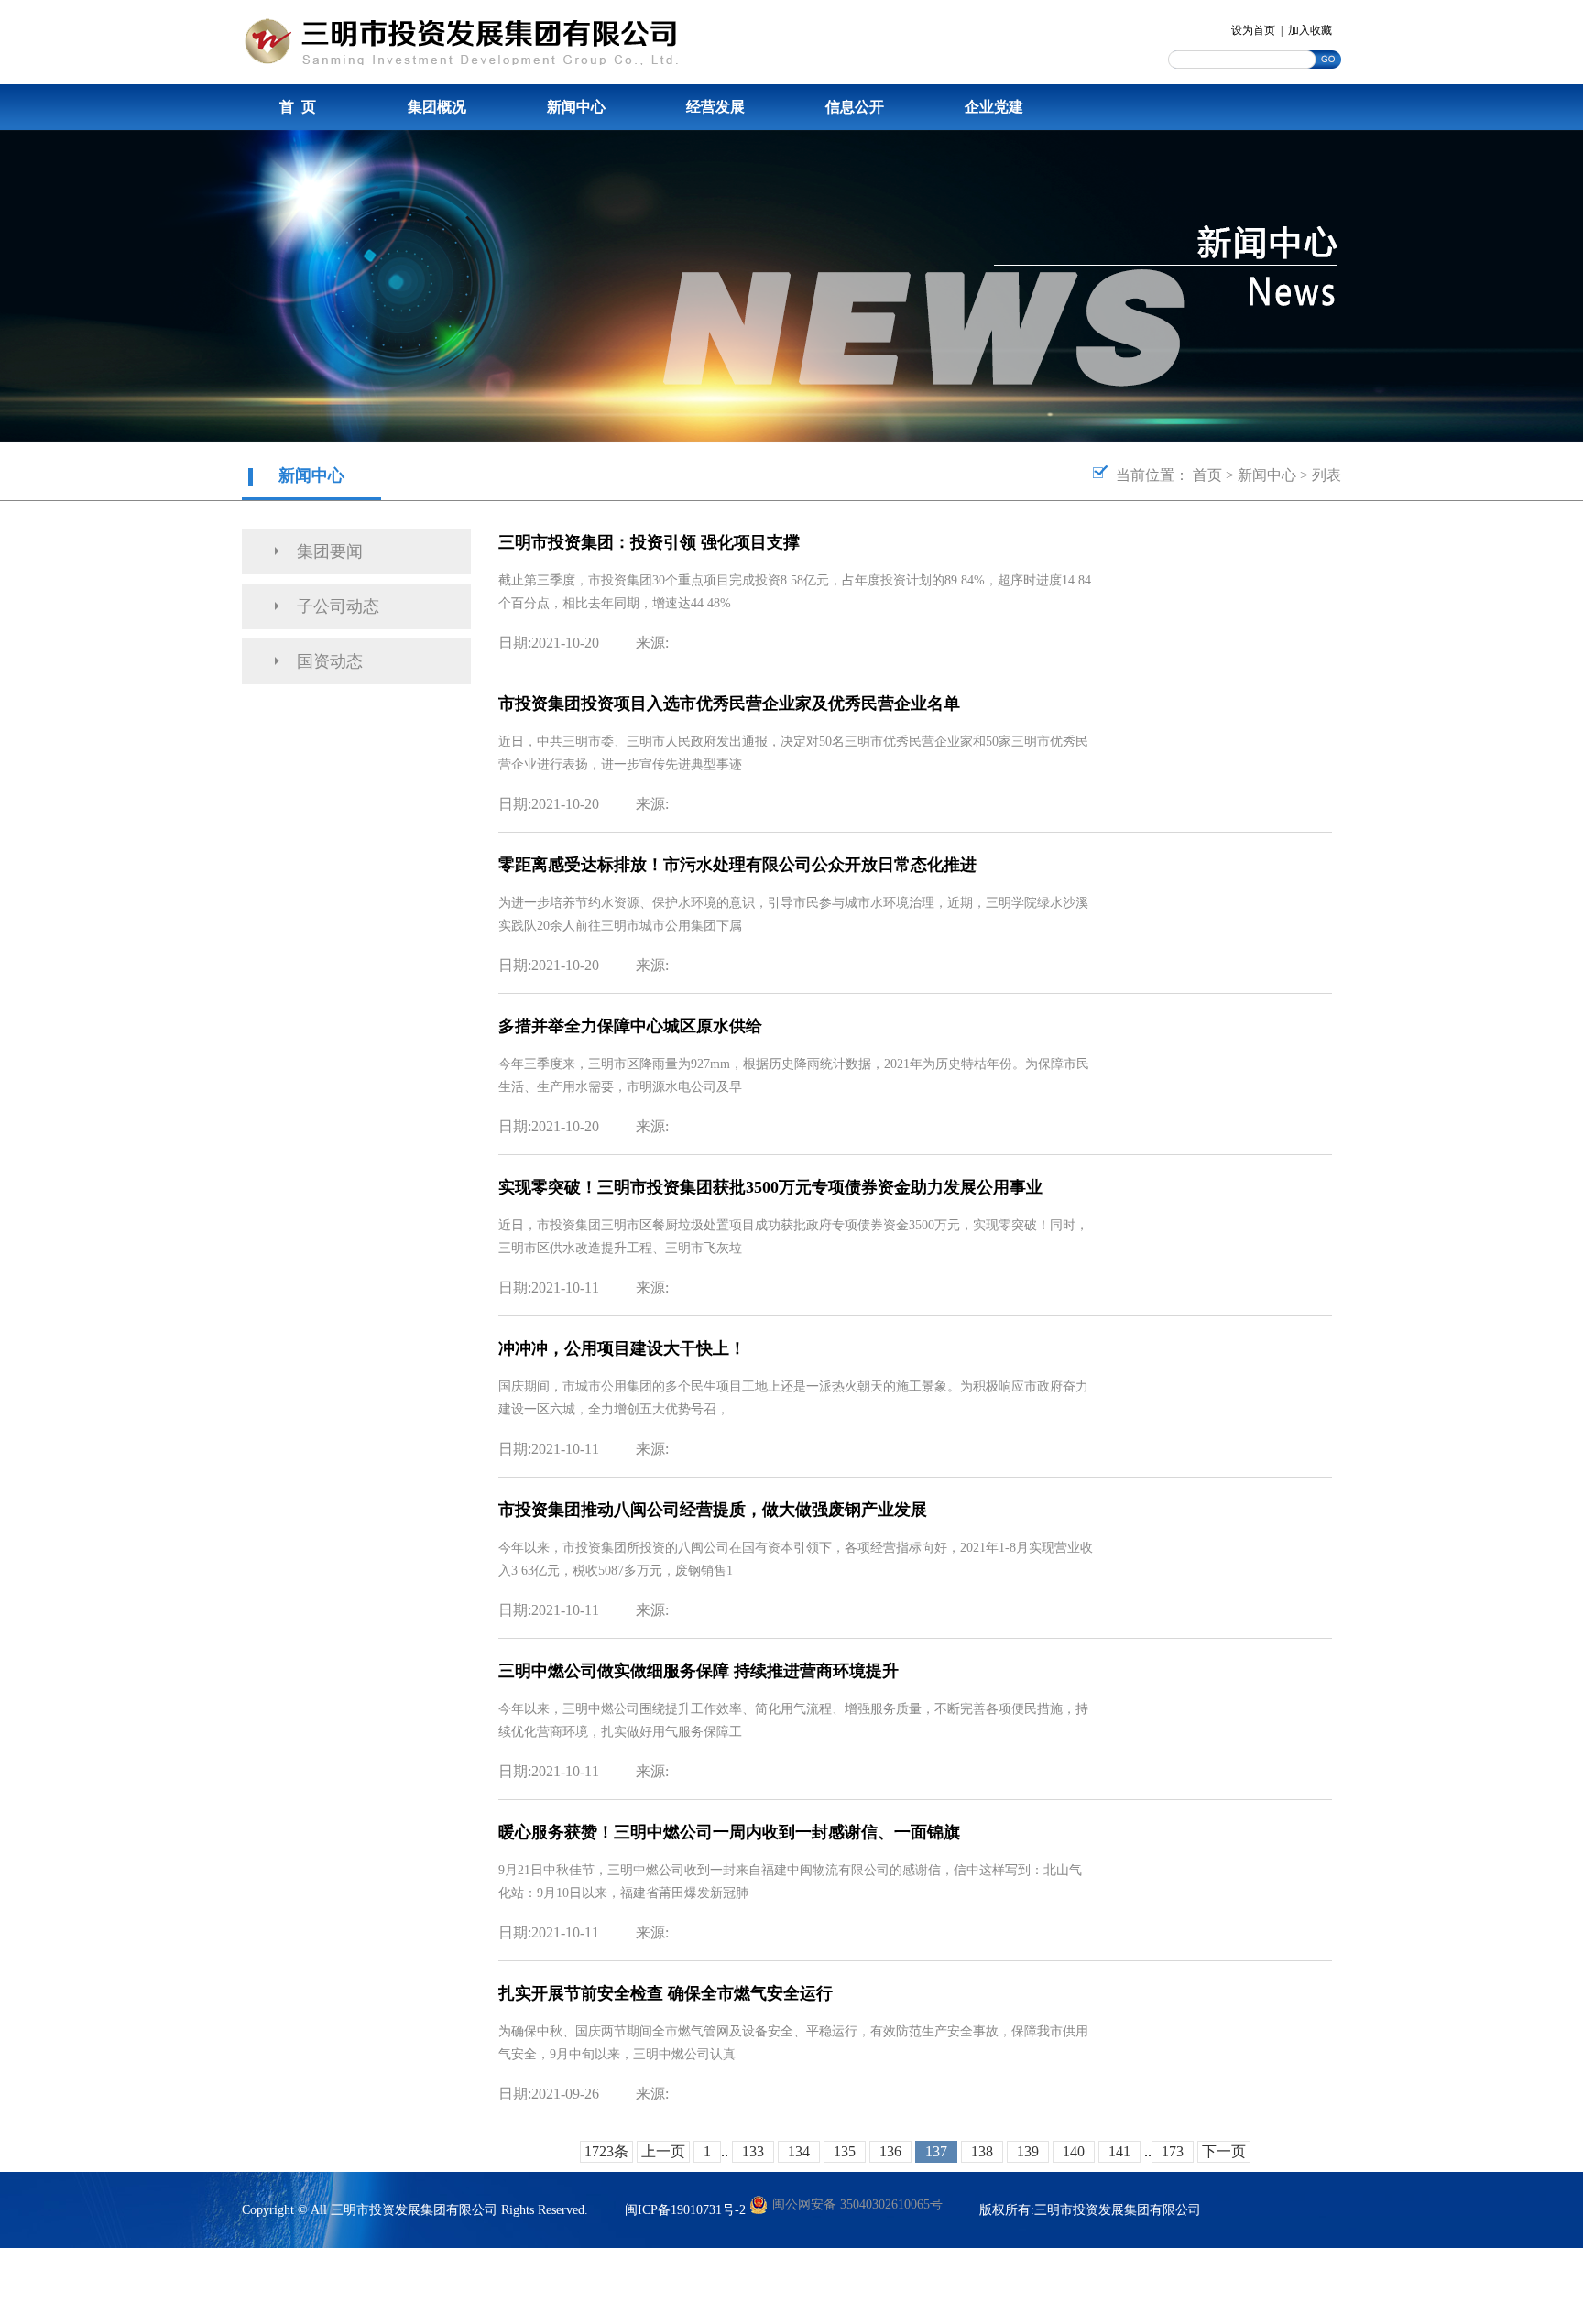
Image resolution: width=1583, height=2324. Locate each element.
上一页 (663, 2151)
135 (845, 2151)
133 (753, 2151)
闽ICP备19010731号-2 (685, 2210)
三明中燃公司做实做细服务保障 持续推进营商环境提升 (699, 1671)
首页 (1207, 475)
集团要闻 (330, 551)
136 (890, 2151)
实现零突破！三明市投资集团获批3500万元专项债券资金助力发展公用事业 (770, 1187)
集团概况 (437, 107)
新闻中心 (576, 107)
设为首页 (1253, 30)
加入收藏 (1310, 30)
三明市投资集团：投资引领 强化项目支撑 (649, 542)
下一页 (1224, 2151)
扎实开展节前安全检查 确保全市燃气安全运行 (666, 1993)
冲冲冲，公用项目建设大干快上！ (622, 1348)
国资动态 (330, 661)
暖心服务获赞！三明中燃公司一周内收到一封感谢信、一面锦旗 (729, 1832)
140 (1074, 2151)
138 (982, 2151)
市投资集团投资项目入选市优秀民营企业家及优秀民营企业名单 (729, 704)
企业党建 (994, 107)
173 (1173, 2151)
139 (1028, 2151)
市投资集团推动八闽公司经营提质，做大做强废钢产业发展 (713, 1510)
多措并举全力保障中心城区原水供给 (630, 1026)
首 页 (298, 107)
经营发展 (715, 107)
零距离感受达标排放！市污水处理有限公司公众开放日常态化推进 (737, 865)
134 (799, 2151)
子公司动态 (338, 606)
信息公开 (855, 107)
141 (1119, 2151)
